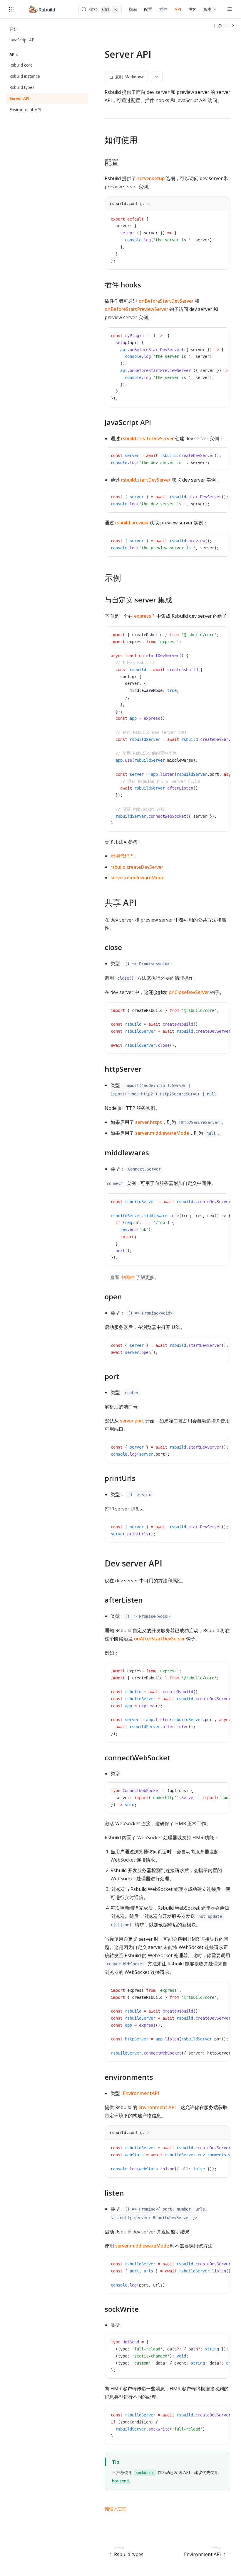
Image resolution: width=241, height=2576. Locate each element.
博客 (192, 9)
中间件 (128, 1277)
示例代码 (120, 856)
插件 (163, 9)
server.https (149, 1122)
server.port (132, 1421)
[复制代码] (221, 220)
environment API (157, 2107)
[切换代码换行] (212, 220)
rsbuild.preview (132, 523)
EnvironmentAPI (141, 2093)
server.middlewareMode (137, 878)
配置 (148, 9)
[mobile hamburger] (230, 9)
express (143, 616)
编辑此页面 (116, 2509)
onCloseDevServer (189, 992)
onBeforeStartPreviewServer (136, 309)
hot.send (120, 2481)
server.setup (151, 178)
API (178, 9)
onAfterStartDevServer (159, 1639)
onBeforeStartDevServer (166, 301)
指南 (133, 9)
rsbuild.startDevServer (146, 480)
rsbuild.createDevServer (147, 438)
